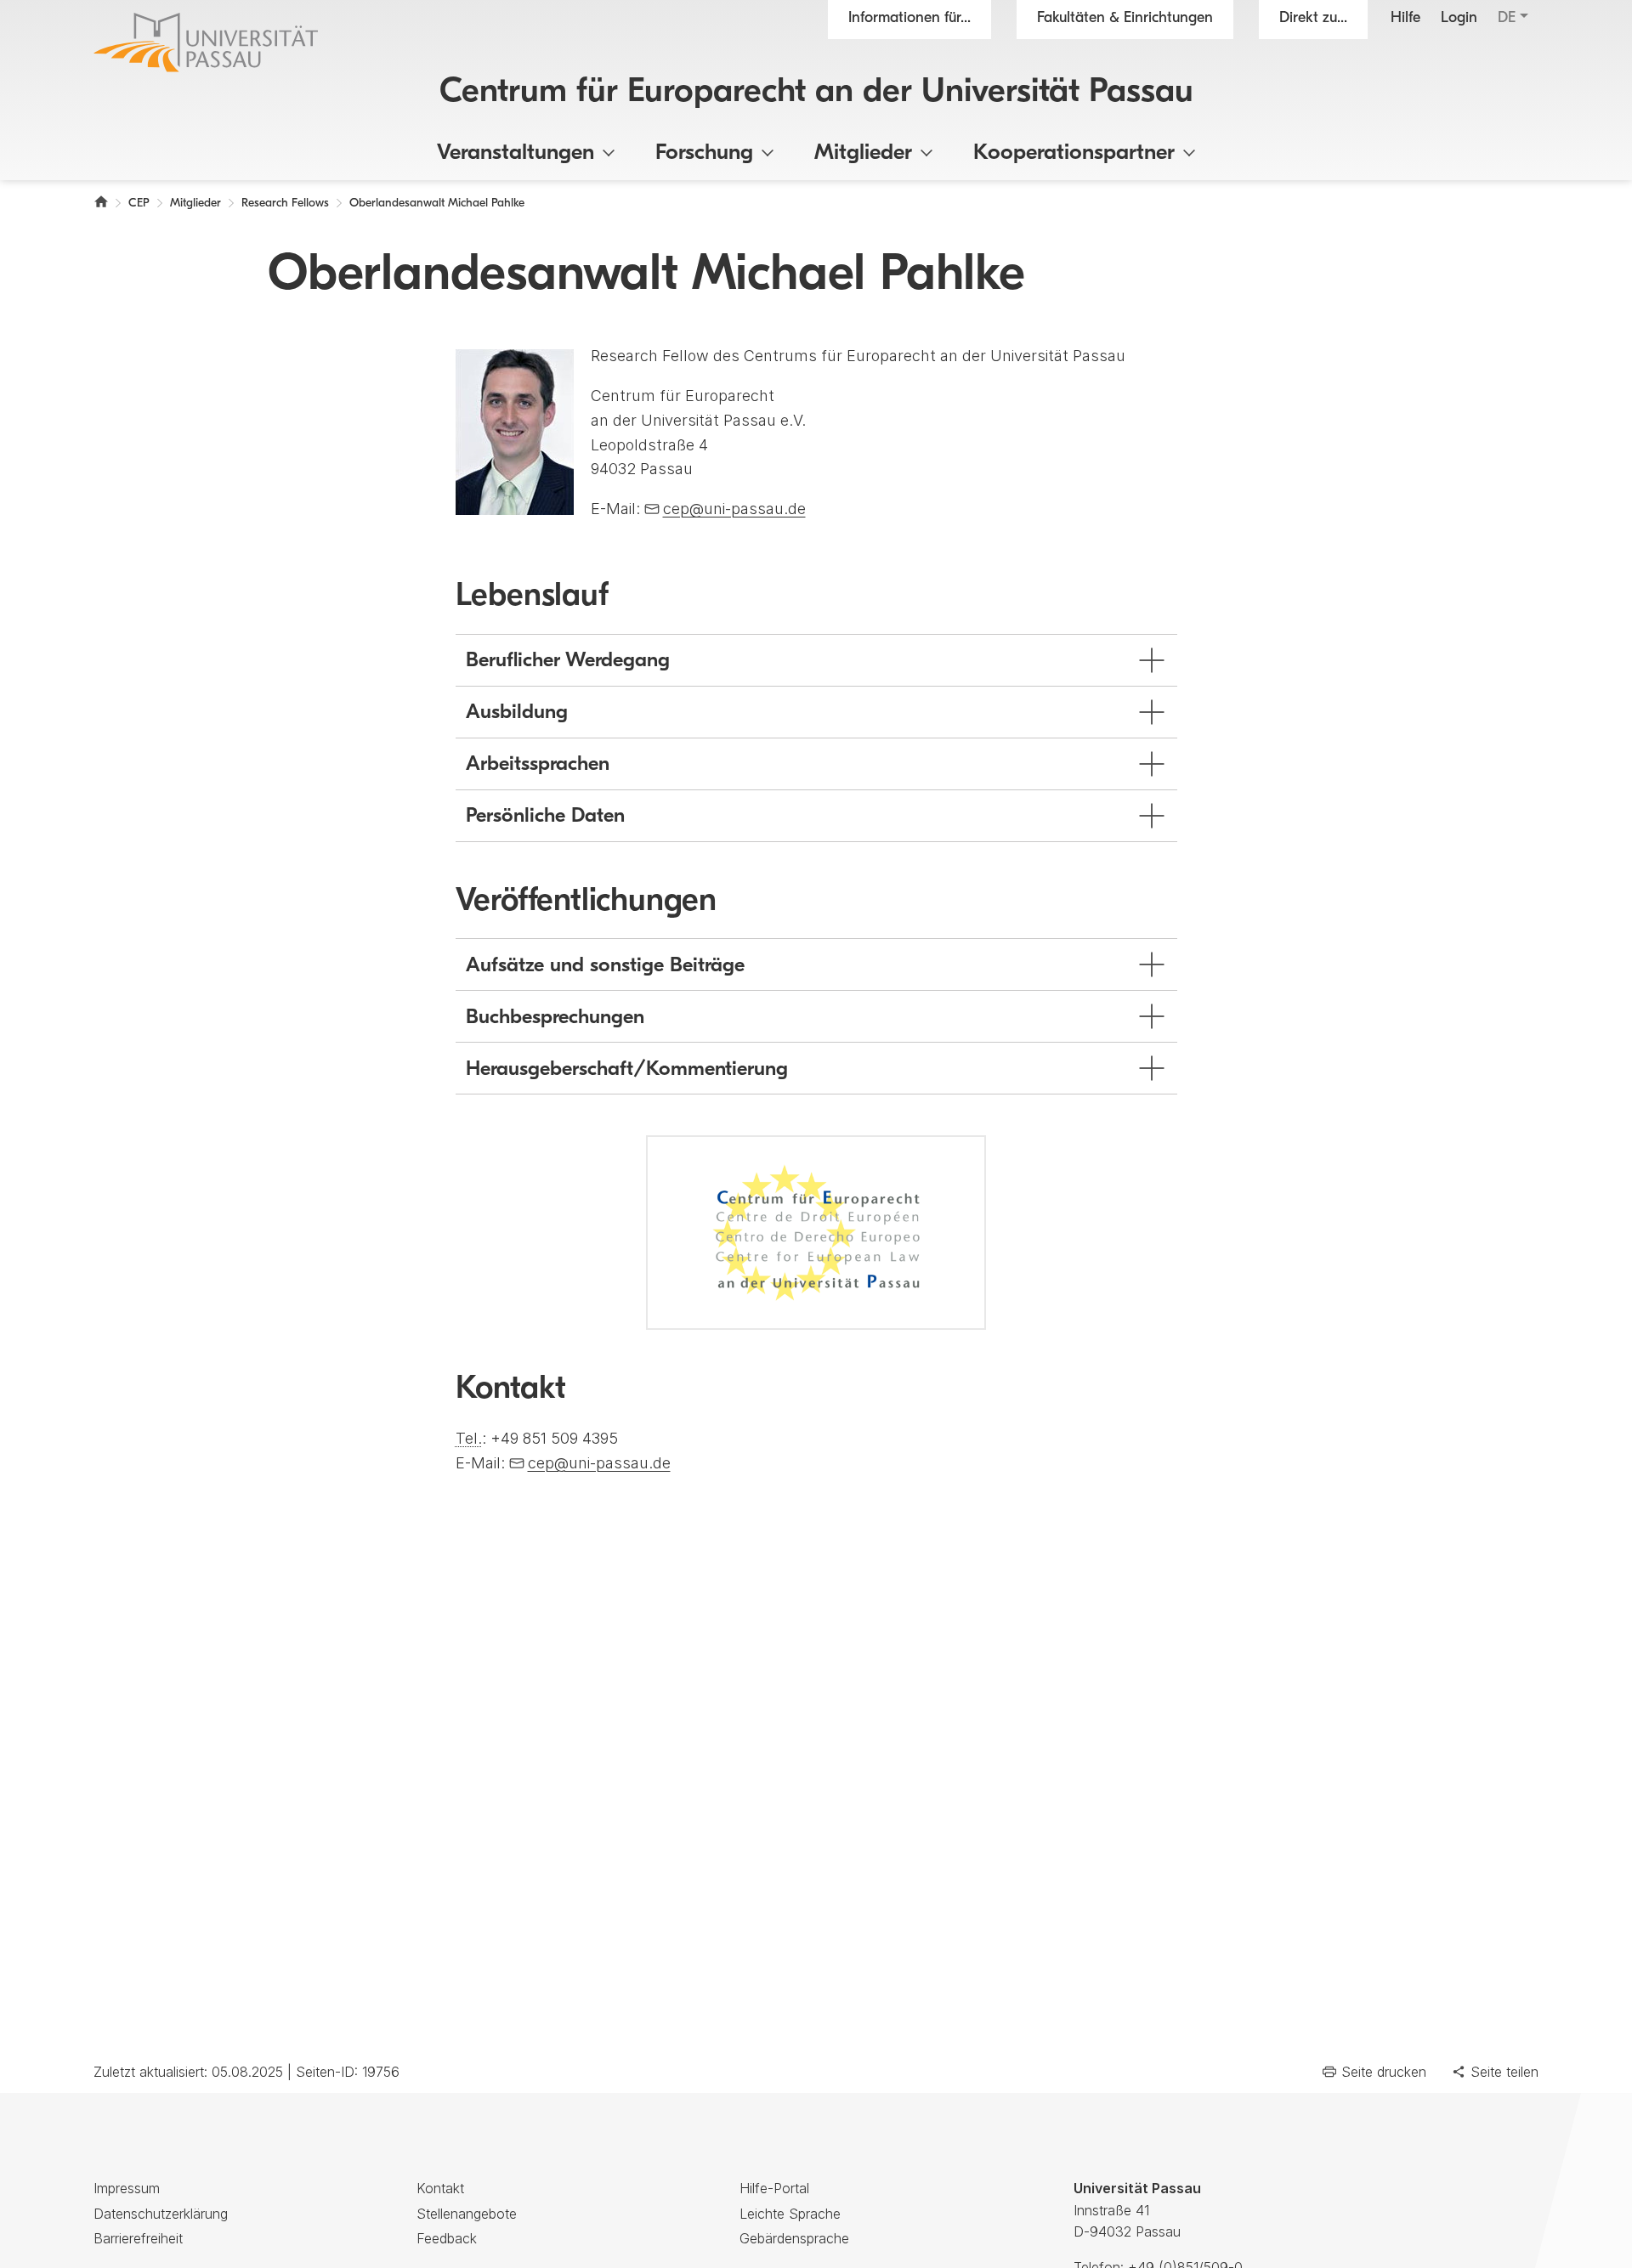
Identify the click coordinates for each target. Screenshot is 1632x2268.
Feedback (447, 2238)
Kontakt (440, 2188)
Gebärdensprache (794, 2238)
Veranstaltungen (516, 153)
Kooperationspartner (1074, 153)
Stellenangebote (467, 2214)
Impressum (127, 2188)
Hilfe (1405, 19)
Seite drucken (1384, 2072)
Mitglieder (863, 153)
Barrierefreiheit (138, 2238)
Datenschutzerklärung (161, 2214)
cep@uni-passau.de (734, 509)
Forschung (704, 153)
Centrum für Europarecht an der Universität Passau (816, 93)
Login (1459, 19)
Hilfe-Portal (774, 2188)
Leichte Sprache (790, 2214)
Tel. (469, 1438)
